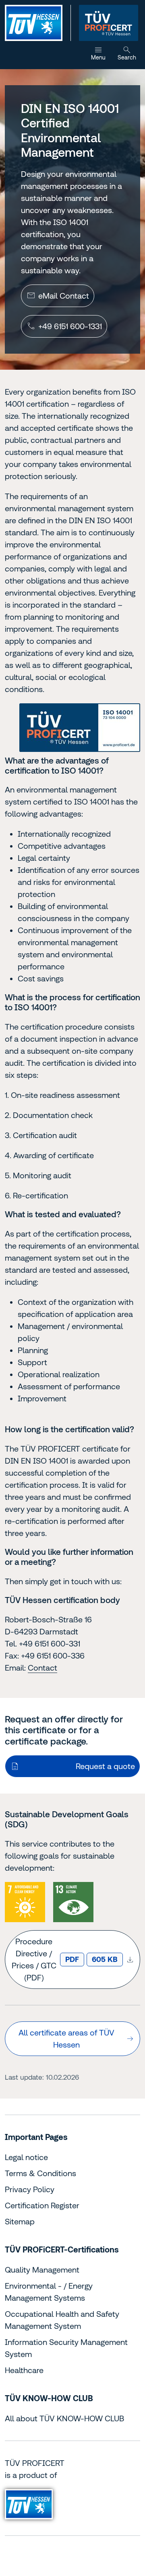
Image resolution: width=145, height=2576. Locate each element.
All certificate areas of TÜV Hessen (66, 2038)
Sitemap (20, 2221)
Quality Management (42, 2270)
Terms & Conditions (40, 2173)
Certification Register (42, 2205)
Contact (42, 1668)
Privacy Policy (30, 2189)
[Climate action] (73, 1902)
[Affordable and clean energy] (25, 1902)
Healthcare (24, 2370)
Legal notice (26, 2157)
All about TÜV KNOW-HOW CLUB (64, 2418)
